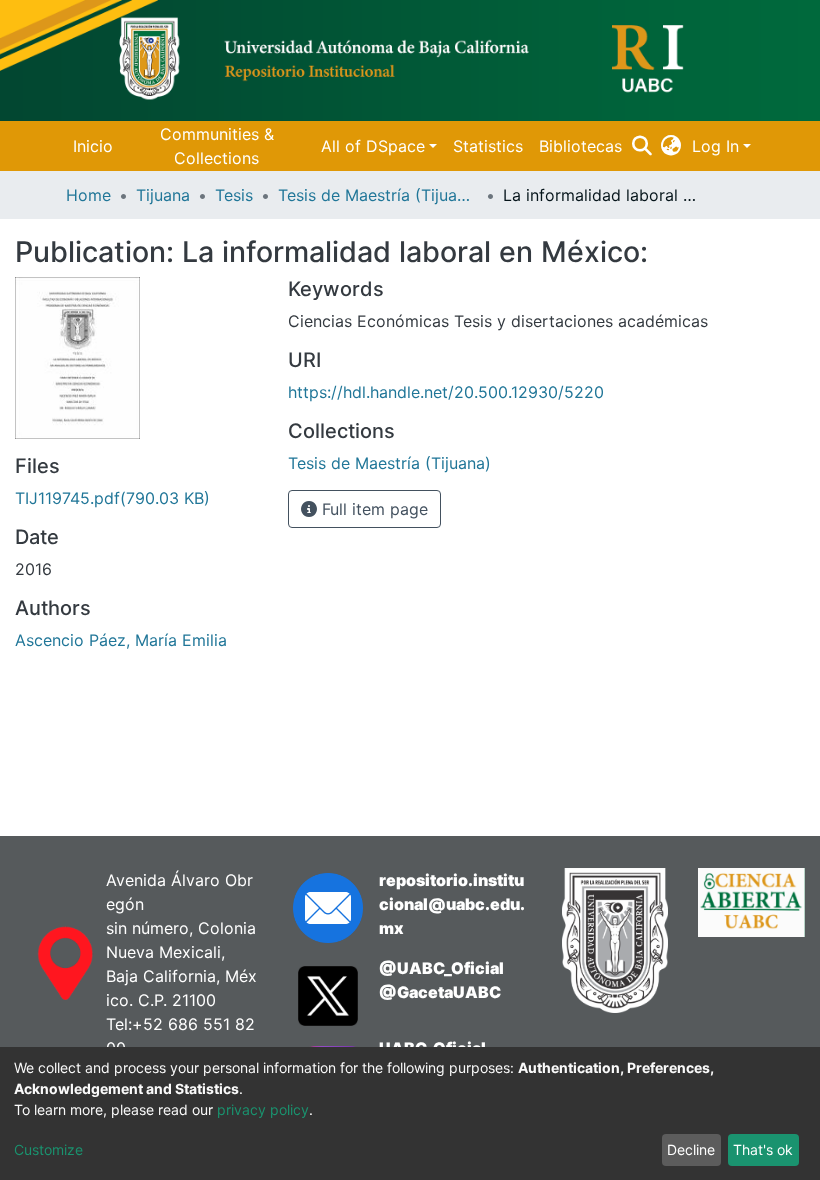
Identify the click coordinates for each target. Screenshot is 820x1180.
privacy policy (263, 1109)
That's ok (763, 1149)
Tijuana (163, 195)
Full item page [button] (372, 509)
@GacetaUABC (440, 992)
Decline (691, 1149)
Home (88, 195)
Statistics (488, 146)
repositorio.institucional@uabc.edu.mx (452, 904)
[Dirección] (45, 964)
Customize (48, 1149)
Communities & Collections (217, 146)
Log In (715, 146)
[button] (671, 146)
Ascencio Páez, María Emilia (121, 640)
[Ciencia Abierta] (751, 940)
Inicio (93, 146)
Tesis (234, 195)
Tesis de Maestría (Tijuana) (378, 195)
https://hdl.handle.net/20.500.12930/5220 (446, 392)
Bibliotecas (580, 146)
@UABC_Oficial (441, 968)
